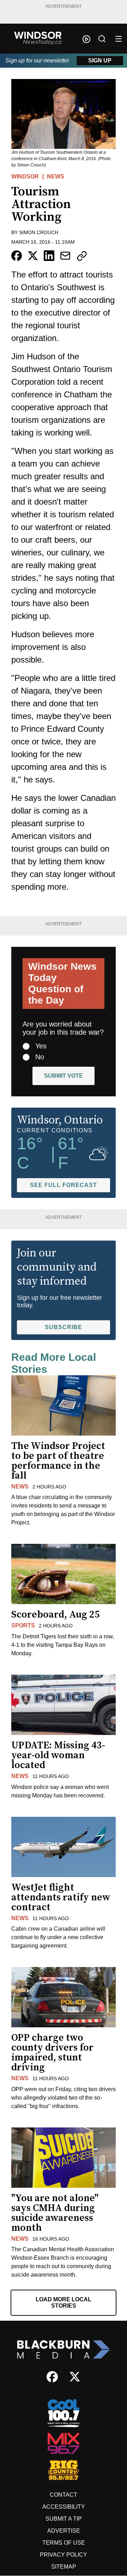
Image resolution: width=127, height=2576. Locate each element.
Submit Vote (64, 1076)
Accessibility (64, 2507)
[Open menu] (119, 39)
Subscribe (64, 1327)
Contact (64, 2495)
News (56, 176)
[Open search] (102, 39)
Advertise (64, 2531)
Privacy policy (64, 2555)
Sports (23, 1625)
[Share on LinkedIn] (49, 256)
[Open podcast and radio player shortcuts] (86, 39)
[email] (65, 256)
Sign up (100, 60)
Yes (41, 1046)
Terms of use (64, 2543)
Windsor (25, 176)
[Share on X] (33, 256)
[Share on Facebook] (17, 256)
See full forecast (64, 1185)
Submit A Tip (64, 2519)
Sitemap (64, 2567)
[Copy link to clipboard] (82, 256)
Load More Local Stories (64, 2303)
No (40, 1057)
